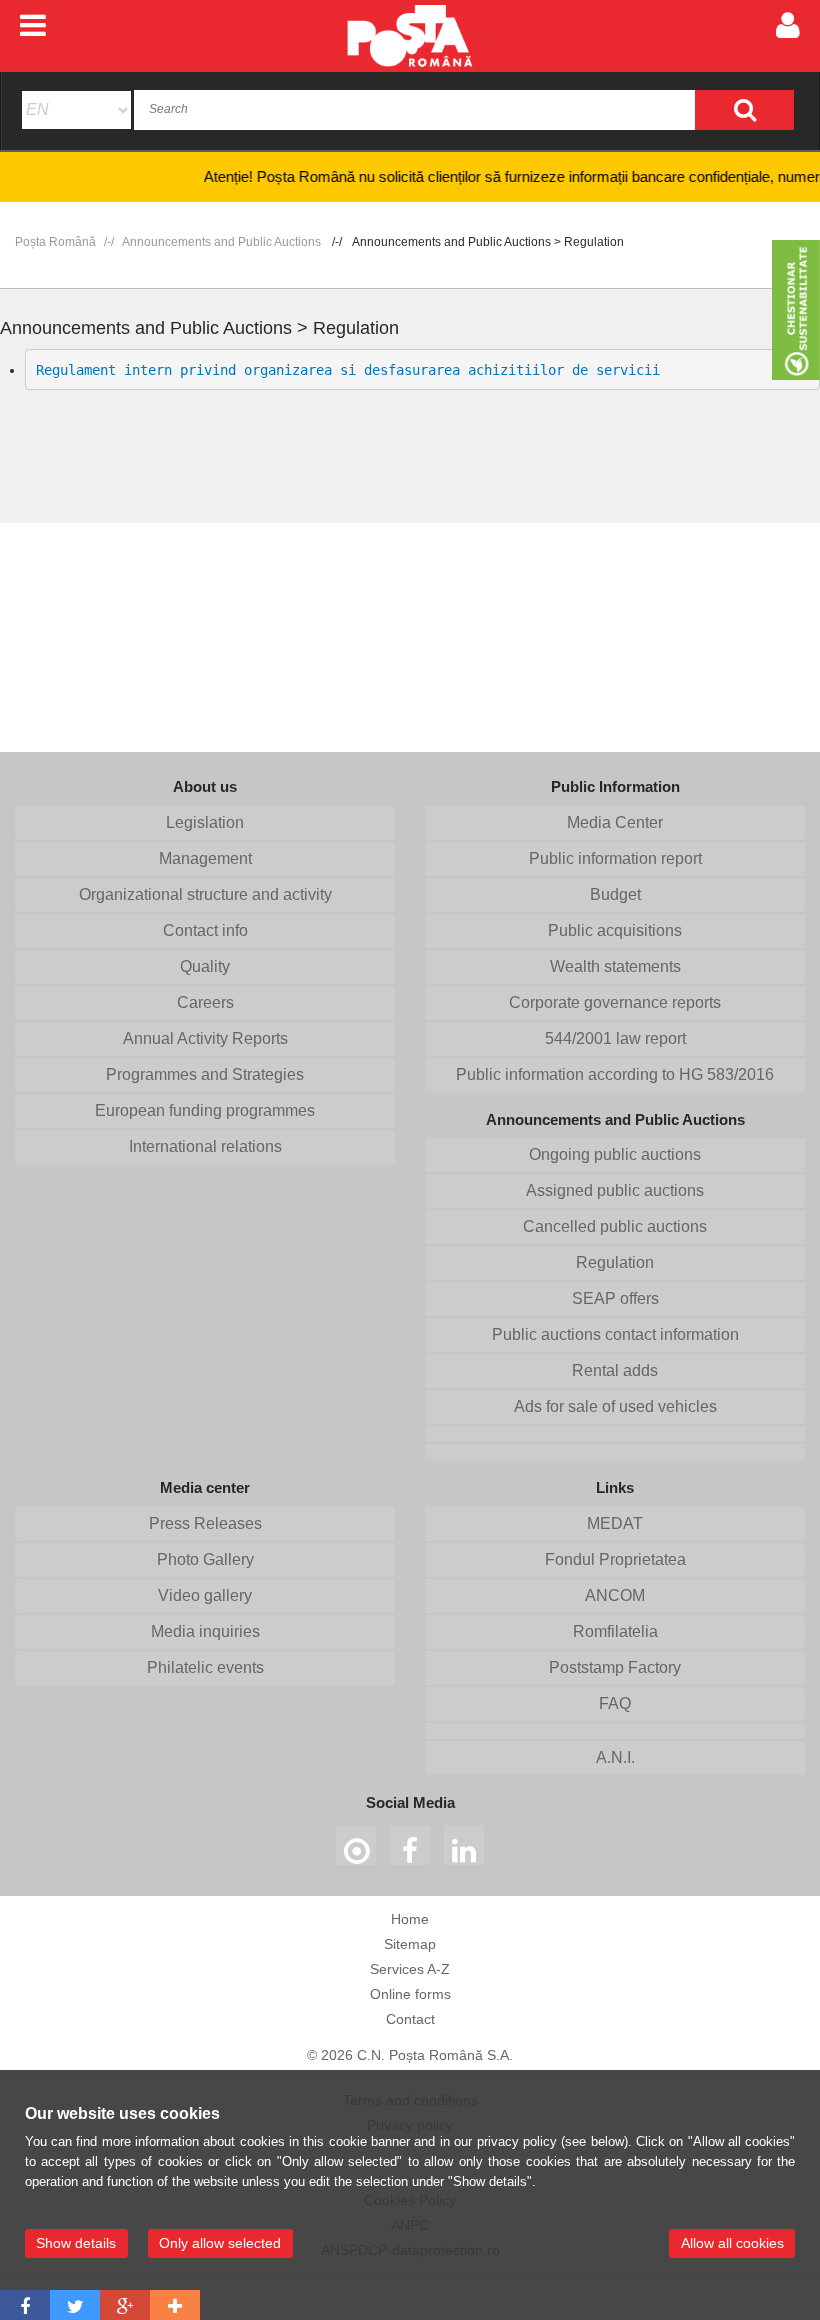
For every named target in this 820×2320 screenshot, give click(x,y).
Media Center (615, 822)
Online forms (410, 1994)
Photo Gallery (205, 1559)
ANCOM (615, 1595)
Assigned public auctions (615, 1190)
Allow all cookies (732, 2243)
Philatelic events (205, 1667)
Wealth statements (615, 966)
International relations (205, 1146)
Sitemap (410, 1944)
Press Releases (205, 1523)
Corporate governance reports (615, 1002)
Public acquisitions (615, 930)
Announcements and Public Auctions (221, 242)
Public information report (615, 858)
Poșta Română (55, 242)
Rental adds (615, 1370)
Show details (76, 2243)
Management (205, 858)
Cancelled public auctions (615, 1226)
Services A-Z (410, 1969)
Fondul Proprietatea (615, 1559)
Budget (615, 894)
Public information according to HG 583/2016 (615, 1074)
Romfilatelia (615, 1631)
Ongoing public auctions (615, 1154)
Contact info (205, 930)
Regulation (615, 1262)
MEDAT (615, 1523)
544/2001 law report (615, 1038)
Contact (410, 2019)
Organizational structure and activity (205, 894)
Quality (205, 966)
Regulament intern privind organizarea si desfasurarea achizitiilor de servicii (348, 370)
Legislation (205, 822)
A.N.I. (615, 1757)
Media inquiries (205, 1631)
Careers (205, 1002)
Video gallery (205, 1595)
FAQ (615, 1703)
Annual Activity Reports (205, 1038)
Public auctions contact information (615, 1334)
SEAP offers (615, 1298)
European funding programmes (205, 1110)
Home (410, 1919)
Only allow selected (220, 2243)
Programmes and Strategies (205, 1074)
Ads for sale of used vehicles (615, 1406)
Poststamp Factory (615, 1667)
